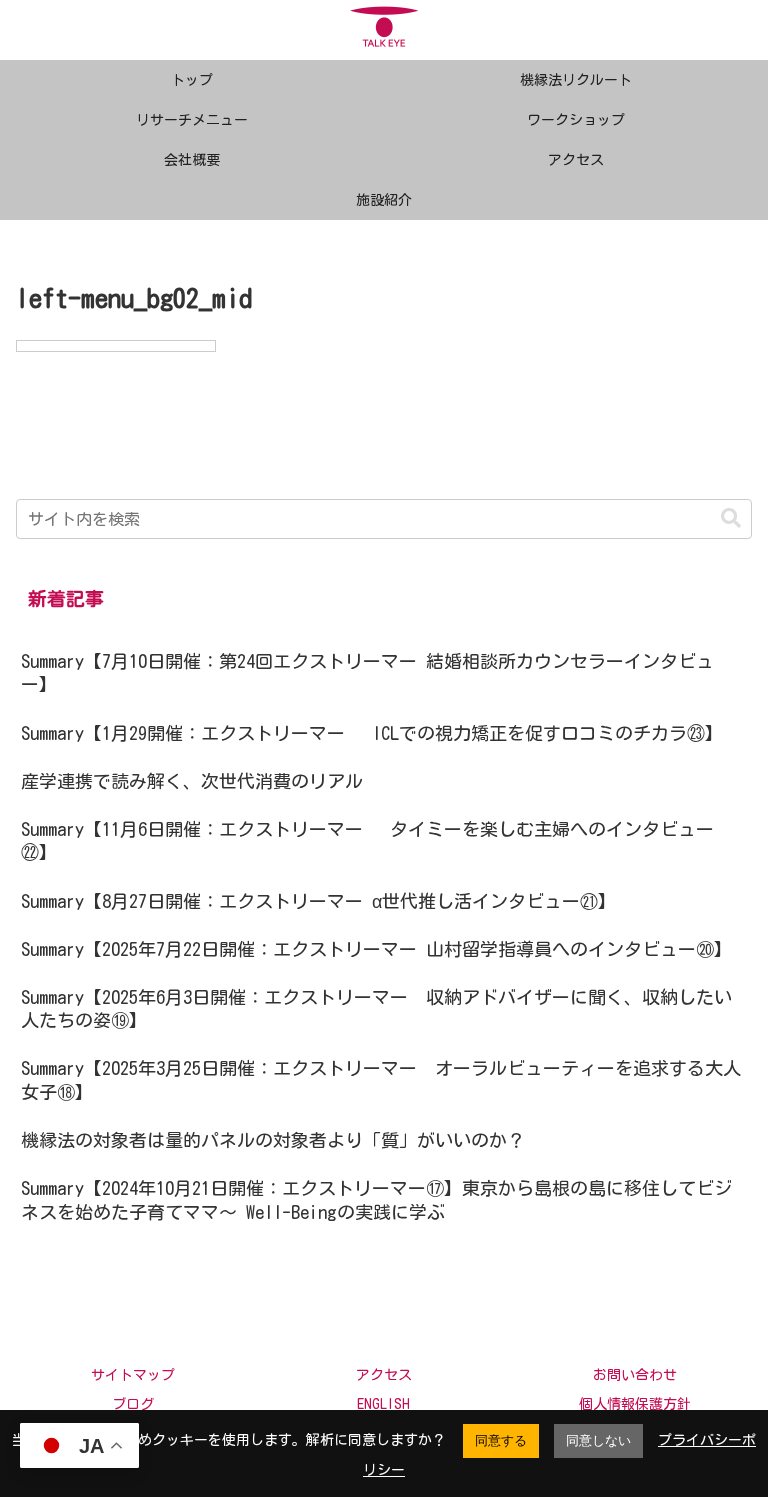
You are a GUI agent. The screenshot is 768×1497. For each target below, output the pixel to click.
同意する (501, 1440)
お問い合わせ (635, 1375)
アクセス (384, 1375)
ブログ (133, 1404)
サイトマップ (133, 1375)
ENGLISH (383, 1404)
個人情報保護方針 (635, 1404)
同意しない (598, 1440)
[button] (731, 518)
